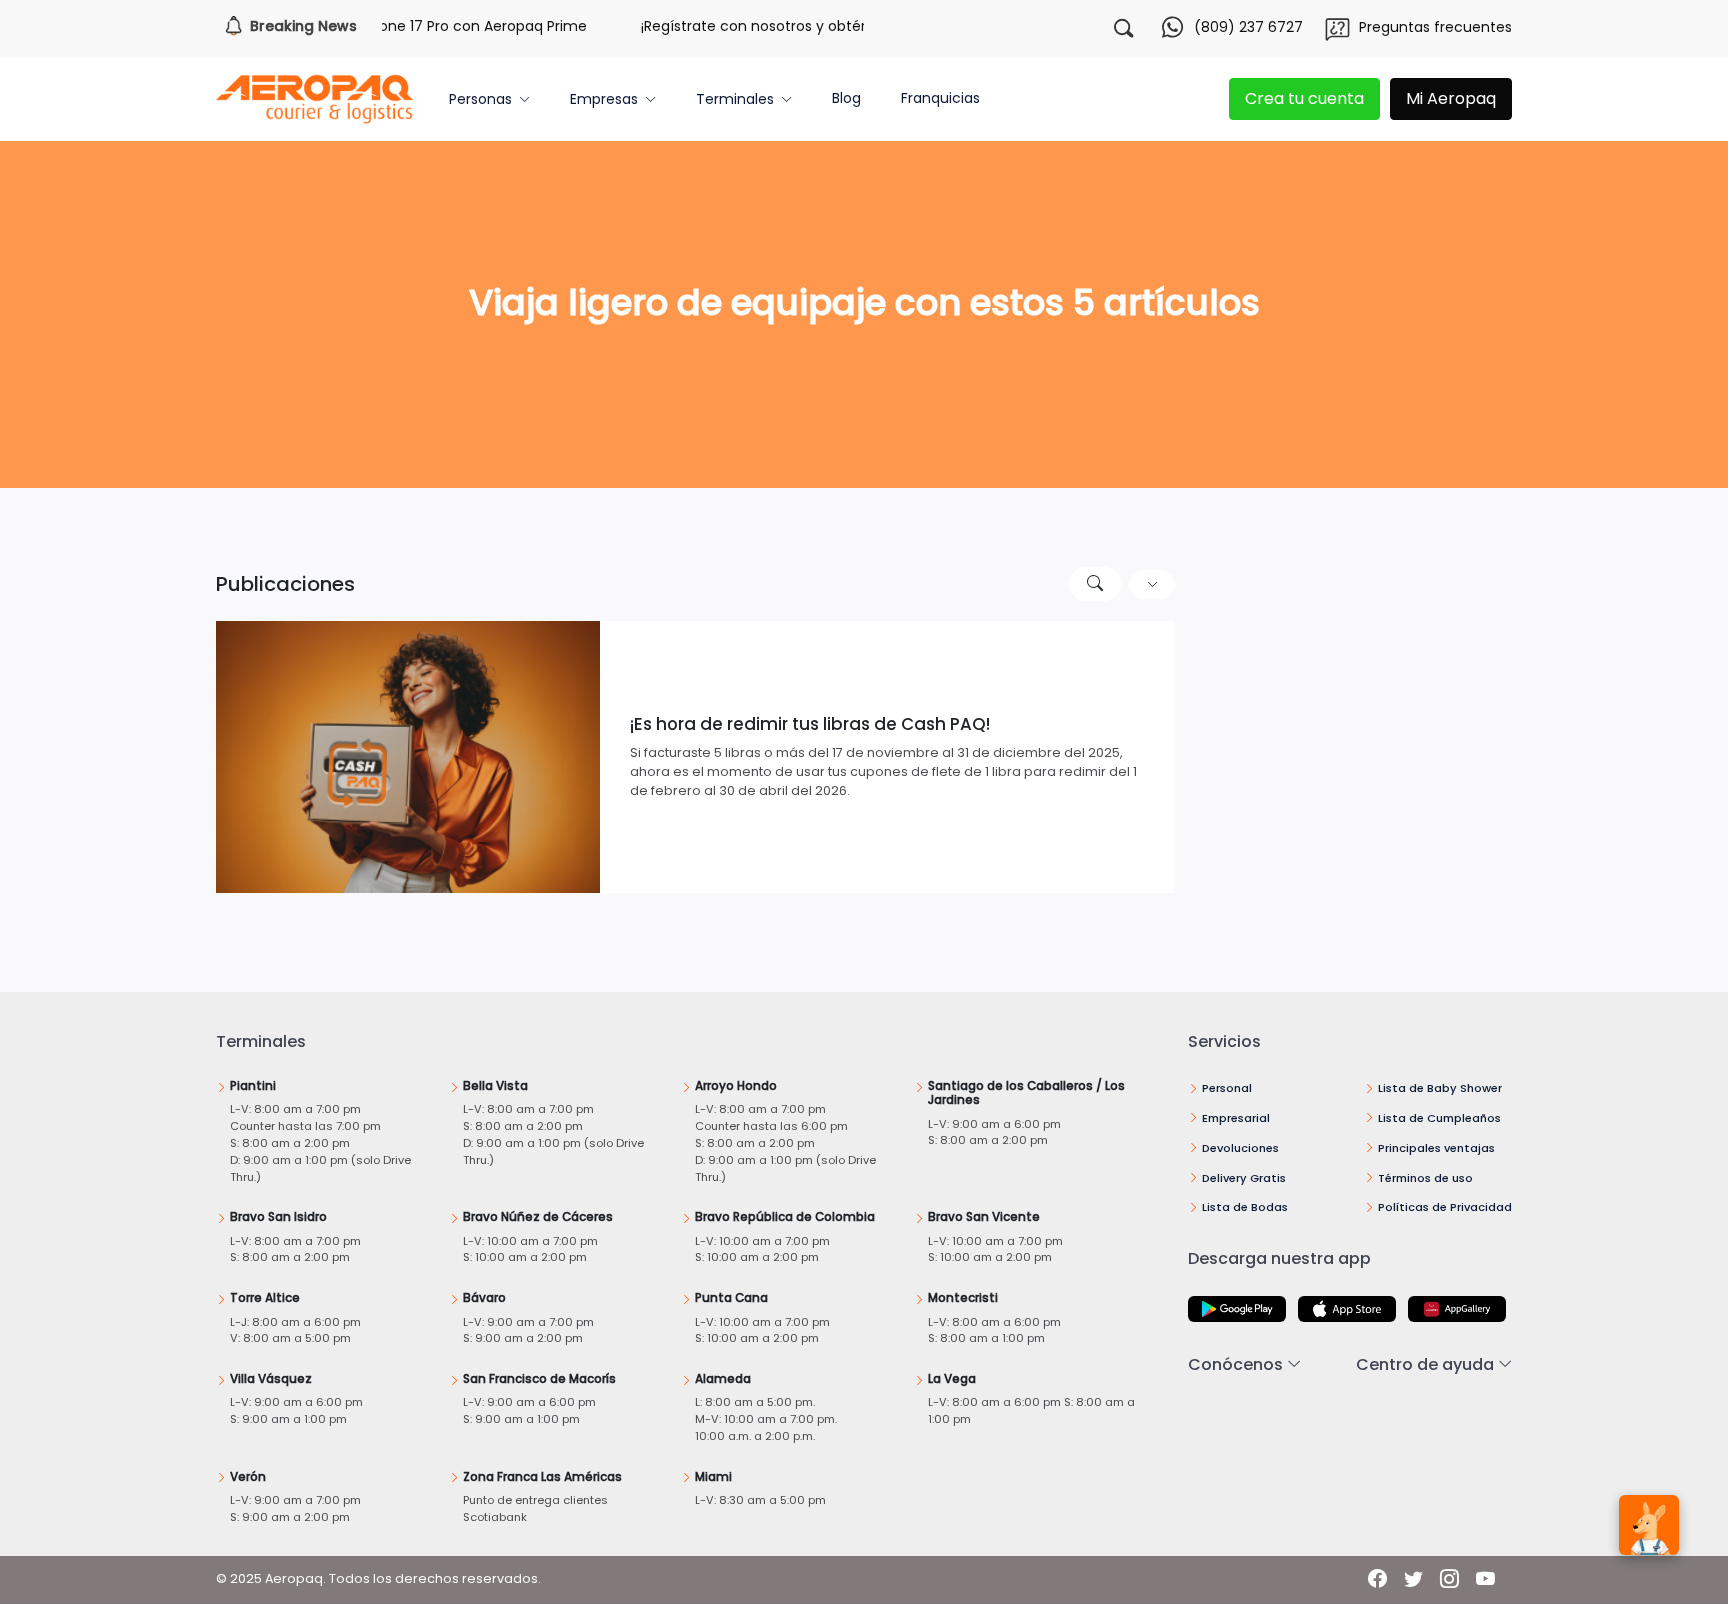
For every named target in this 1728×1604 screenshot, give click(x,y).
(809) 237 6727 (1248, 27)
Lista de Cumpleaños (1439, 1118)
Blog (846, 98)
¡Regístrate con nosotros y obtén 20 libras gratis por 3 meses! (826, 26)
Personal (1227, 1088)
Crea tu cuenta (1304, 98)
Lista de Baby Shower (1440, 1088)
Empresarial (1236, 1118)
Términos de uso (1425, 1178)
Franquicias (940, 98)
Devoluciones (1240, 1148)
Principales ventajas (1436, 1148)
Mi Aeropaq (1451, 98)
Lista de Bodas (1245, 1207)
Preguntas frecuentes (1435, 27)
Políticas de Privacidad (1445, 1207)
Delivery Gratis (1244, 1178)
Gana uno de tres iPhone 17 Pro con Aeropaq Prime (382, 26)
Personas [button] (480, 99)
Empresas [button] (604, 99)
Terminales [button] (735, 99)
